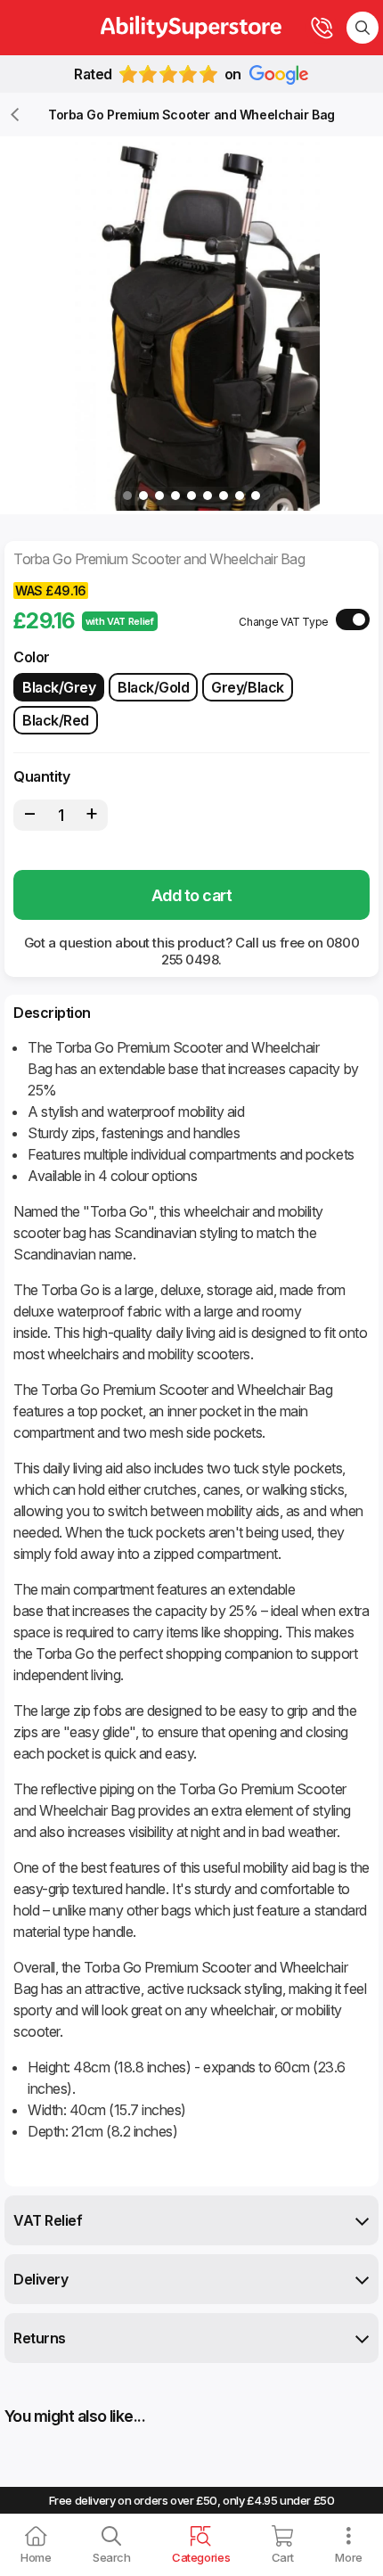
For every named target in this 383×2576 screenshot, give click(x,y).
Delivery (41, 2279)
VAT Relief (48, 2220)
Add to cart (191, 895)
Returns (40, 2338)
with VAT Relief (120, 621)
